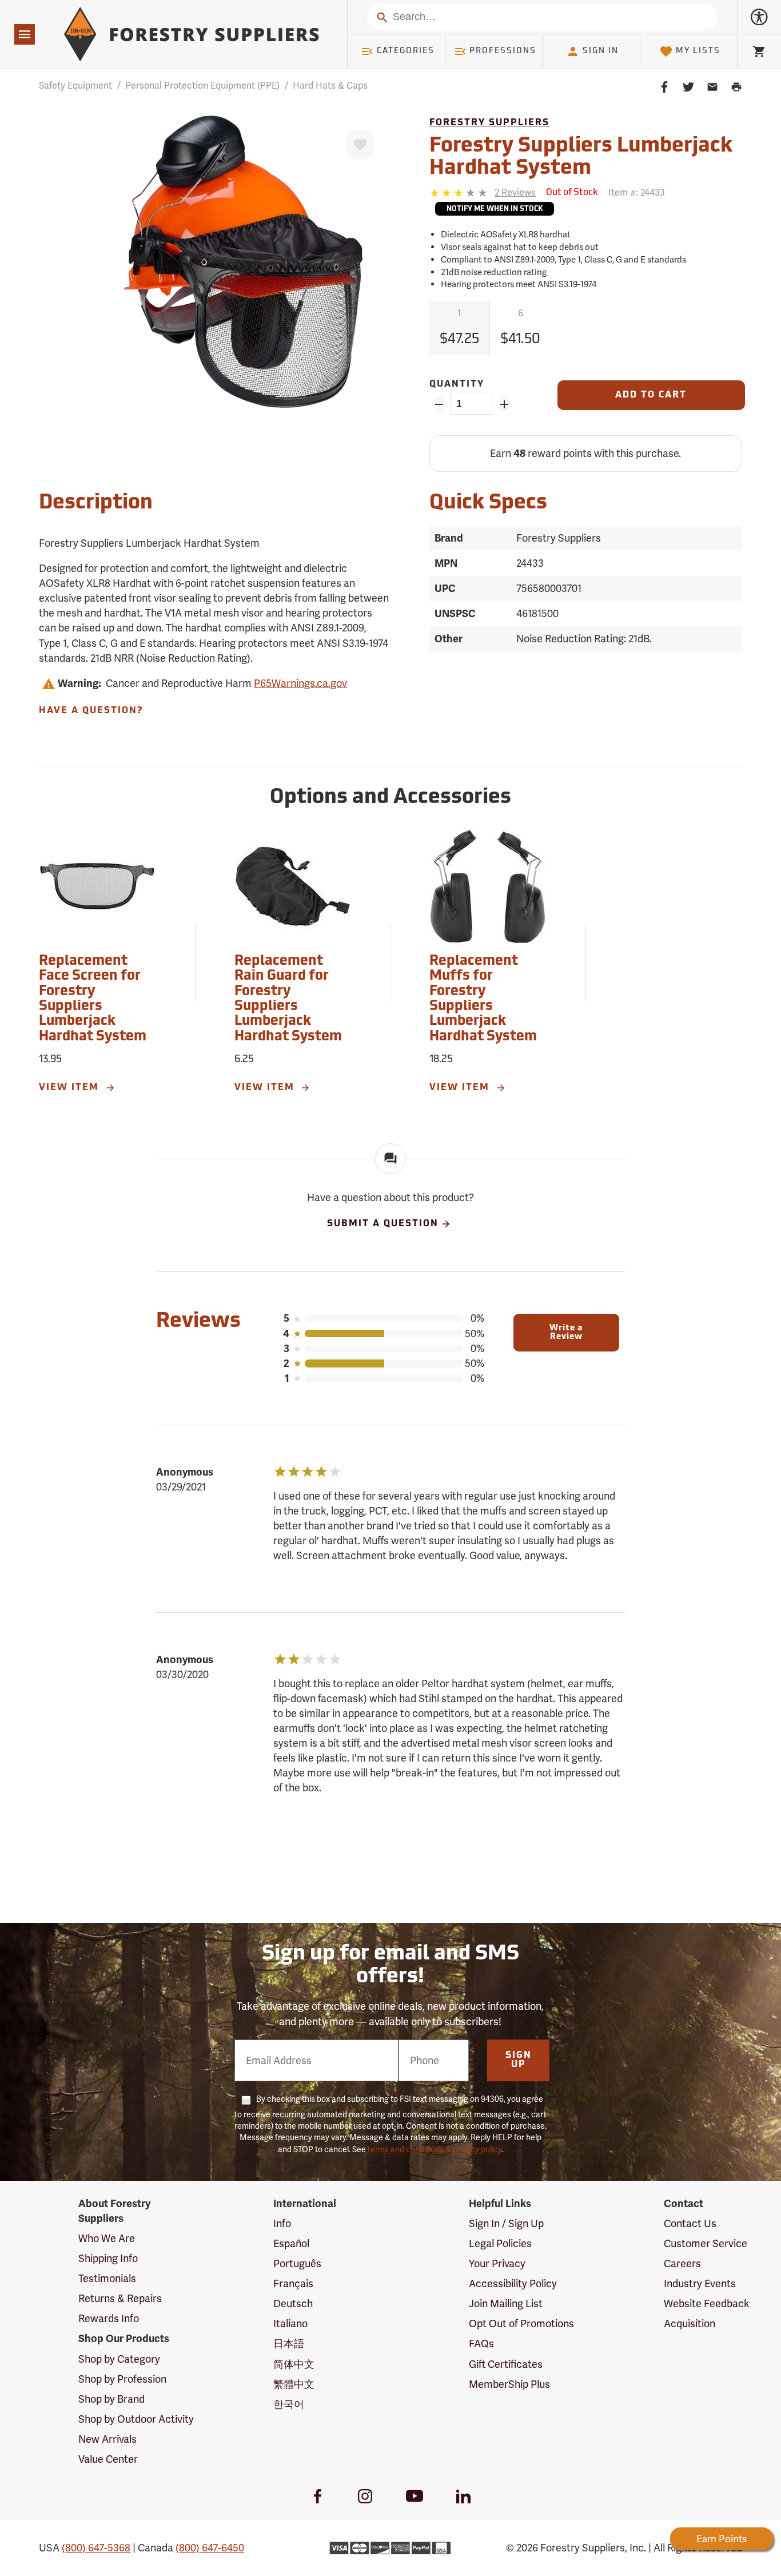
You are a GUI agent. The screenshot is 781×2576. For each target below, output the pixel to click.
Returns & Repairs (120, 2298)
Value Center (108, 2459)
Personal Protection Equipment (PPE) (202, 86)
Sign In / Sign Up (506, 2223)
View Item (71, 1088)
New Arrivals (107, 2439)
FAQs (481, 2344)
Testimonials (107, 2278)
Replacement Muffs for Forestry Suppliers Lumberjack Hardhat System (483, 999)
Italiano (290, 2323)
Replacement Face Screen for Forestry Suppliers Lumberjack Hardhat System (93, 999)
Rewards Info (109, 2318)
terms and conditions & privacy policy (435, 2149)
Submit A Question (383, 1224)
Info (282, 2223)
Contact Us (690, 2223)
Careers (682, 2263)
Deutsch (293, 2303)
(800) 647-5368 (96, 2548)
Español (291, 2243)
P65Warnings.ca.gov (300, 683)
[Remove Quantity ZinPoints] (439, 404)
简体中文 (294, 2364)
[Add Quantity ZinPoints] (504, 404)
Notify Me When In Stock (495, 209)
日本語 (289, 2344)
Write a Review (566, 1333)
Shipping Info (108, 2258)
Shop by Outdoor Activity (136, 2419)
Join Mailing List (506, 2303)
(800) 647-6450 (210, 2548)
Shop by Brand (111, 2399)
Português (297, 2263)
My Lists (698, 51)
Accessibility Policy (513, 2283)
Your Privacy (497, 2263)
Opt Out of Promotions (521, 2323)
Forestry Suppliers (489, 123)
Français (293, 2283)
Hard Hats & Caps (330, 86)
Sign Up (519, 2060)
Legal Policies (500, 2243)
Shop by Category (119, 2359)
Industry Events (700, 2283)
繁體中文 (294, 2384)
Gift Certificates (506, 2364)
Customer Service (706, 2243)
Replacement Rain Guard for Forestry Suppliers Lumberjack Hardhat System (288, 999)
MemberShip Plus (509, 2384)
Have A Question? (91, 711)
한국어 (289, 2404)
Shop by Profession (122, 2379)
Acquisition (690, 2323)
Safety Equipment (75, 86)
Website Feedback (707, 2303)
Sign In (601, 51)
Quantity (457, 384)
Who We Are (107, 2238)
